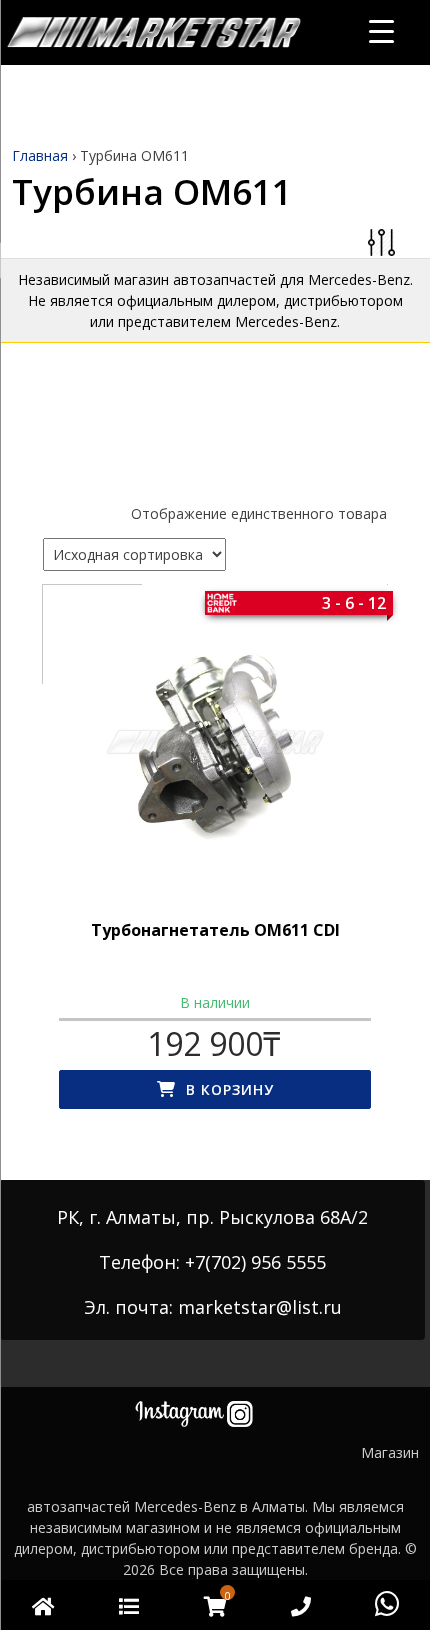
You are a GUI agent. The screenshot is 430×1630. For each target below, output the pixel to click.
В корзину (230, 1089)
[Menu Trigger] (381, 30)
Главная (40, 155)
